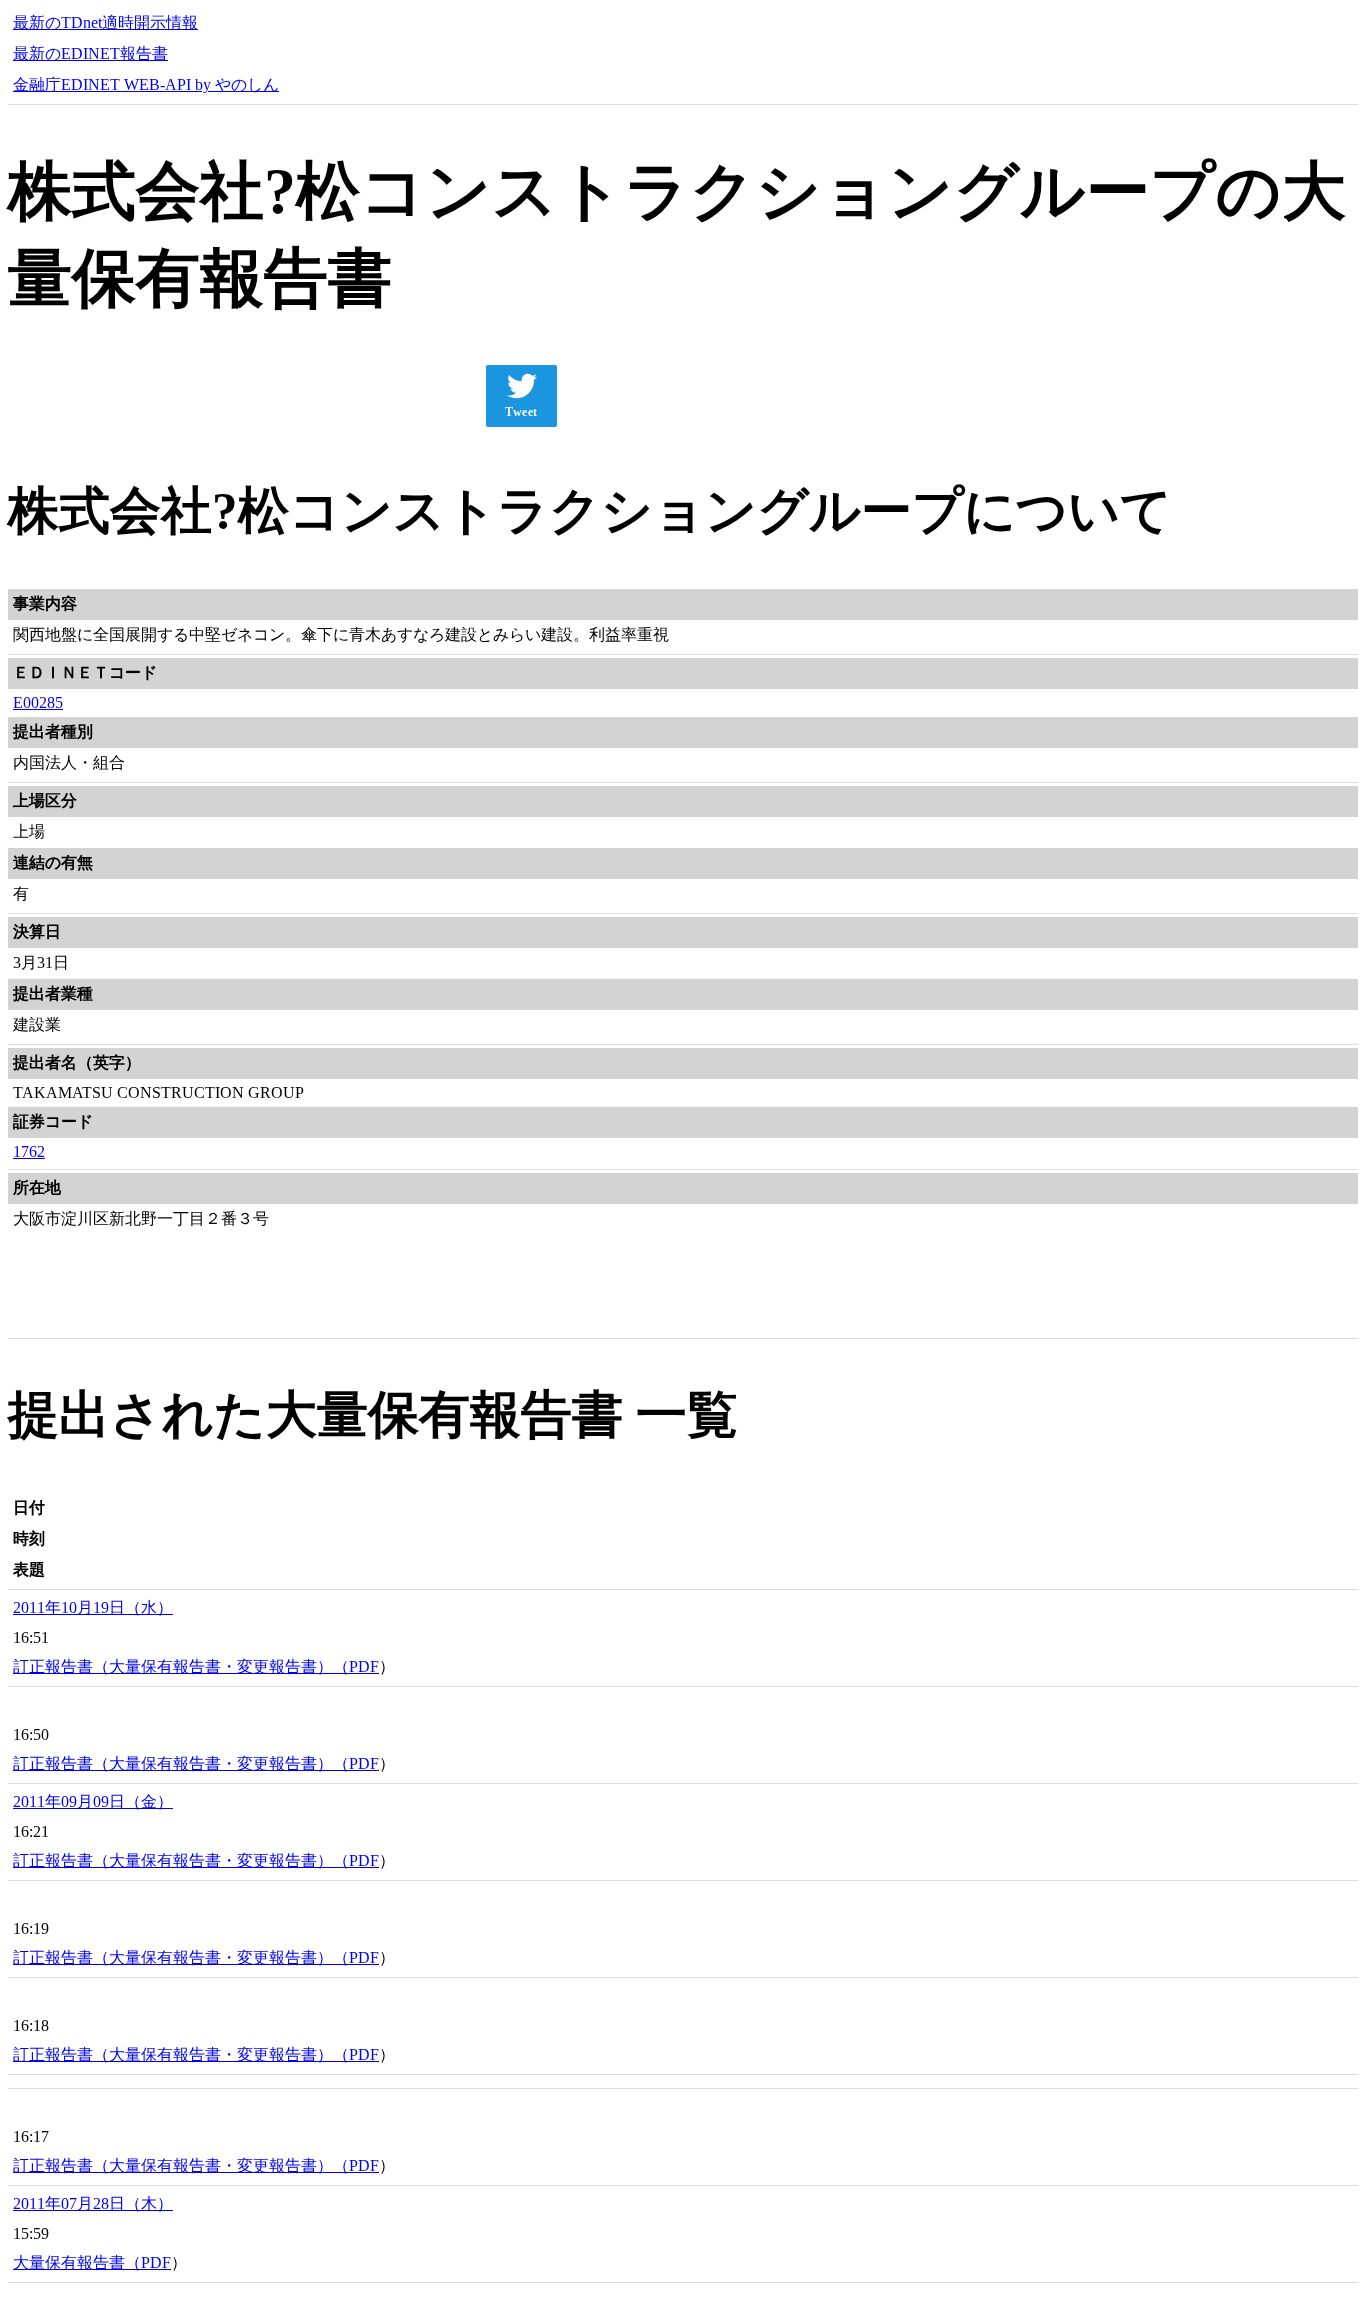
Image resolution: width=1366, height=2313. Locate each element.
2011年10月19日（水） (93, 1607)
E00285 (38, 702)
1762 (29, 1151)
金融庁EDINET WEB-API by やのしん (146, 84)
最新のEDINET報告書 (90, 53)
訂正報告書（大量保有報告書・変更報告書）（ (181, 1666)
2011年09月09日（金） (93, 1801)
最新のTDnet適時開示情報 (105, 22)
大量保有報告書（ (77, 2262)
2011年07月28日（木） (93, 2203)
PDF (364, 1666)
